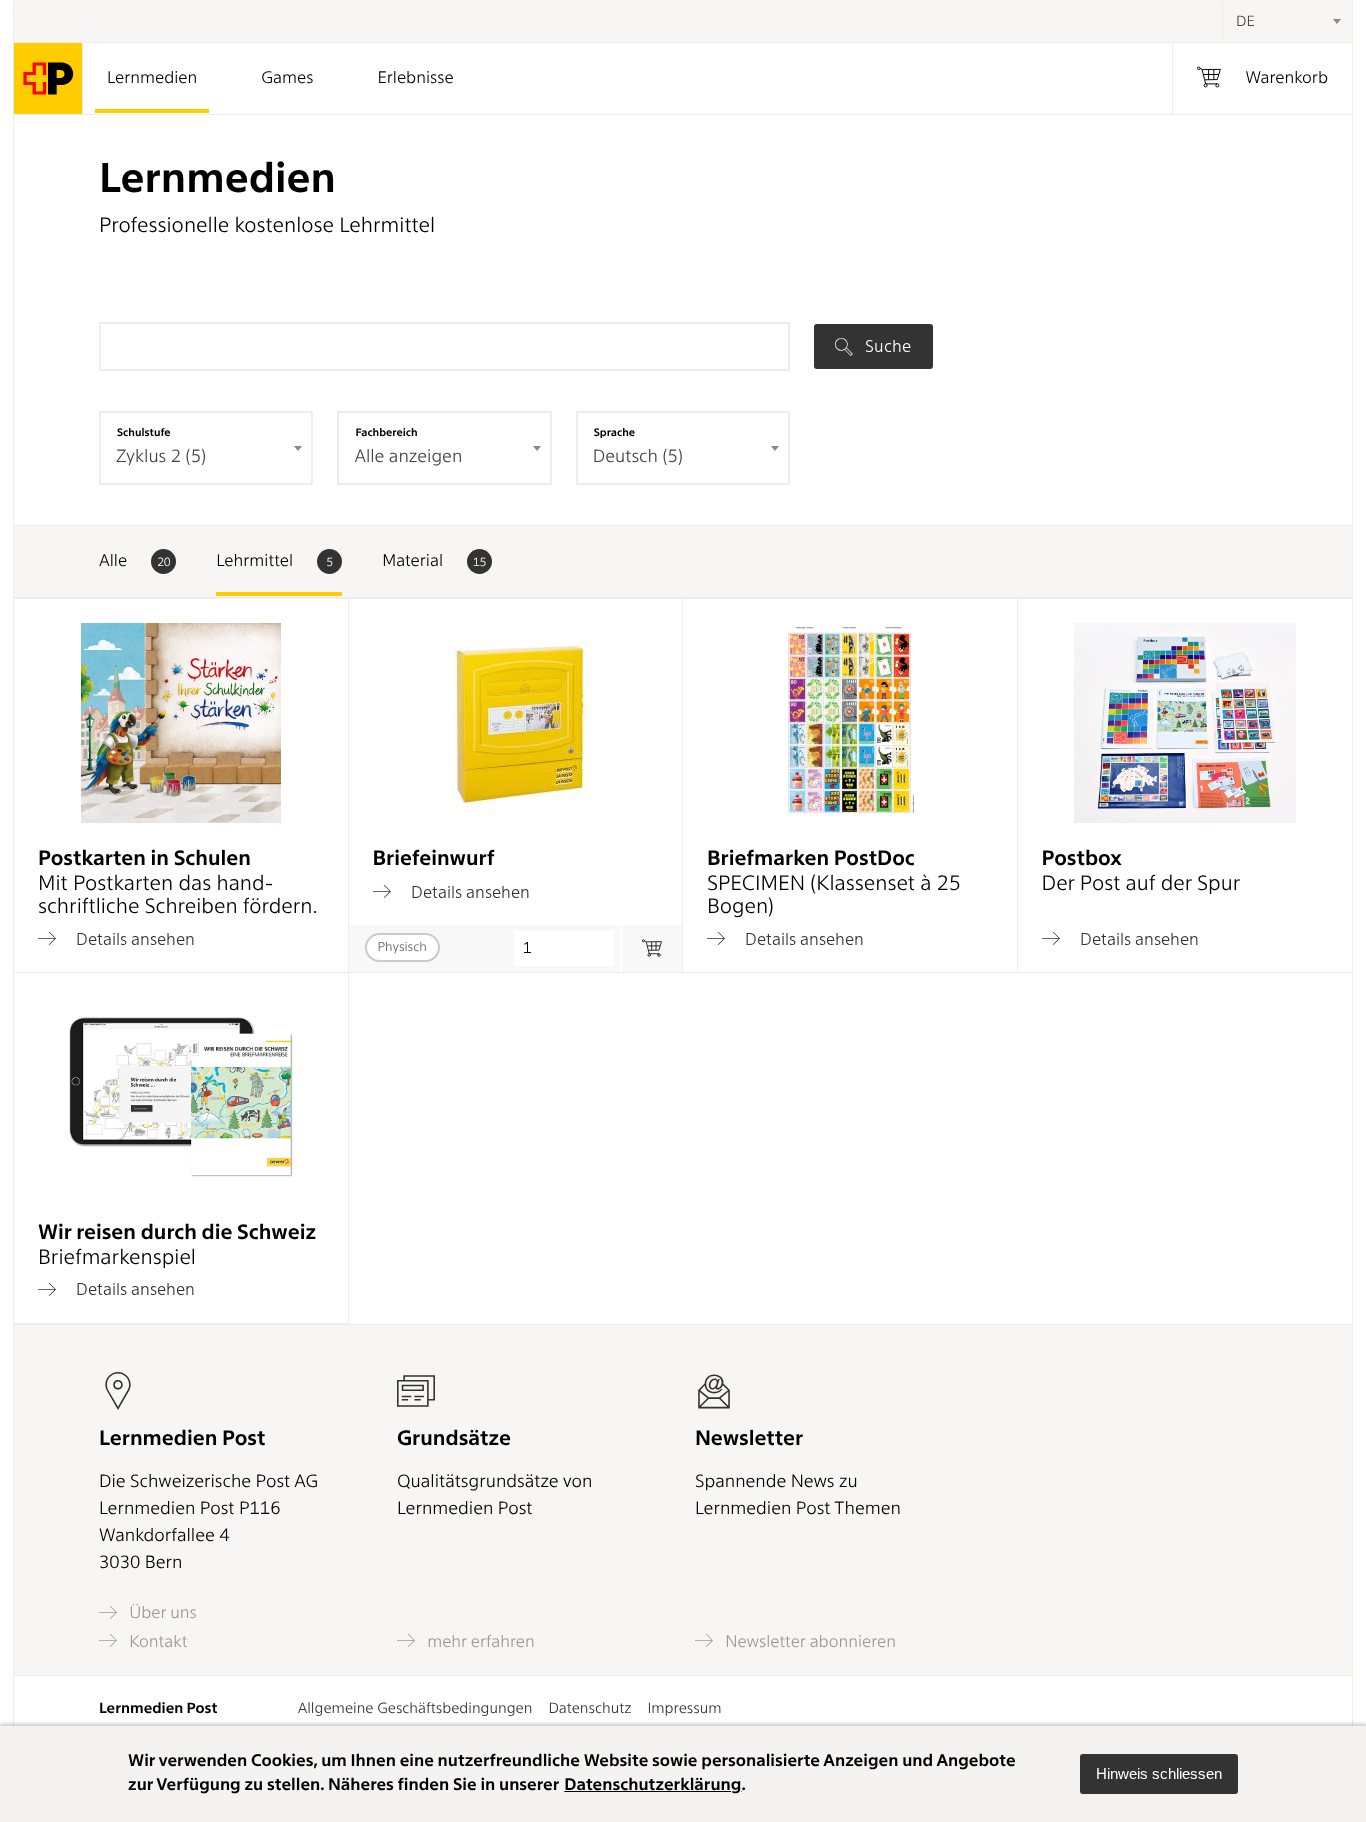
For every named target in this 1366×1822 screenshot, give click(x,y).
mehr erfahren (479, 1641)
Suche (886, 346)
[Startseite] (48, 78)
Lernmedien (152, 78)
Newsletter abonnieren (808, 1641)
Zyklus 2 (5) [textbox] (161, 456)
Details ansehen (133, 938)
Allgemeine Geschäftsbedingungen (415, 1708)
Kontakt (156, 1641)
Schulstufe (144, 432)
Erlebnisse (415, 78)
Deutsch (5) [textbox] (638, 456)
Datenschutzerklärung (652, 1785)
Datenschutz (589, 1708)
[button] (1159, 1774)
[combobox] (1287, 21)
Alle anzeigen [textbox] (408, 456)
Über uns (161, 1612)
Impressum (684, 1708)
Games (287, 78)
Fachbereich (386, 432)
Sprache (614, 432)
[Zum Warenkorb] (651, 948)
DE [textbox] (1245, 21)
